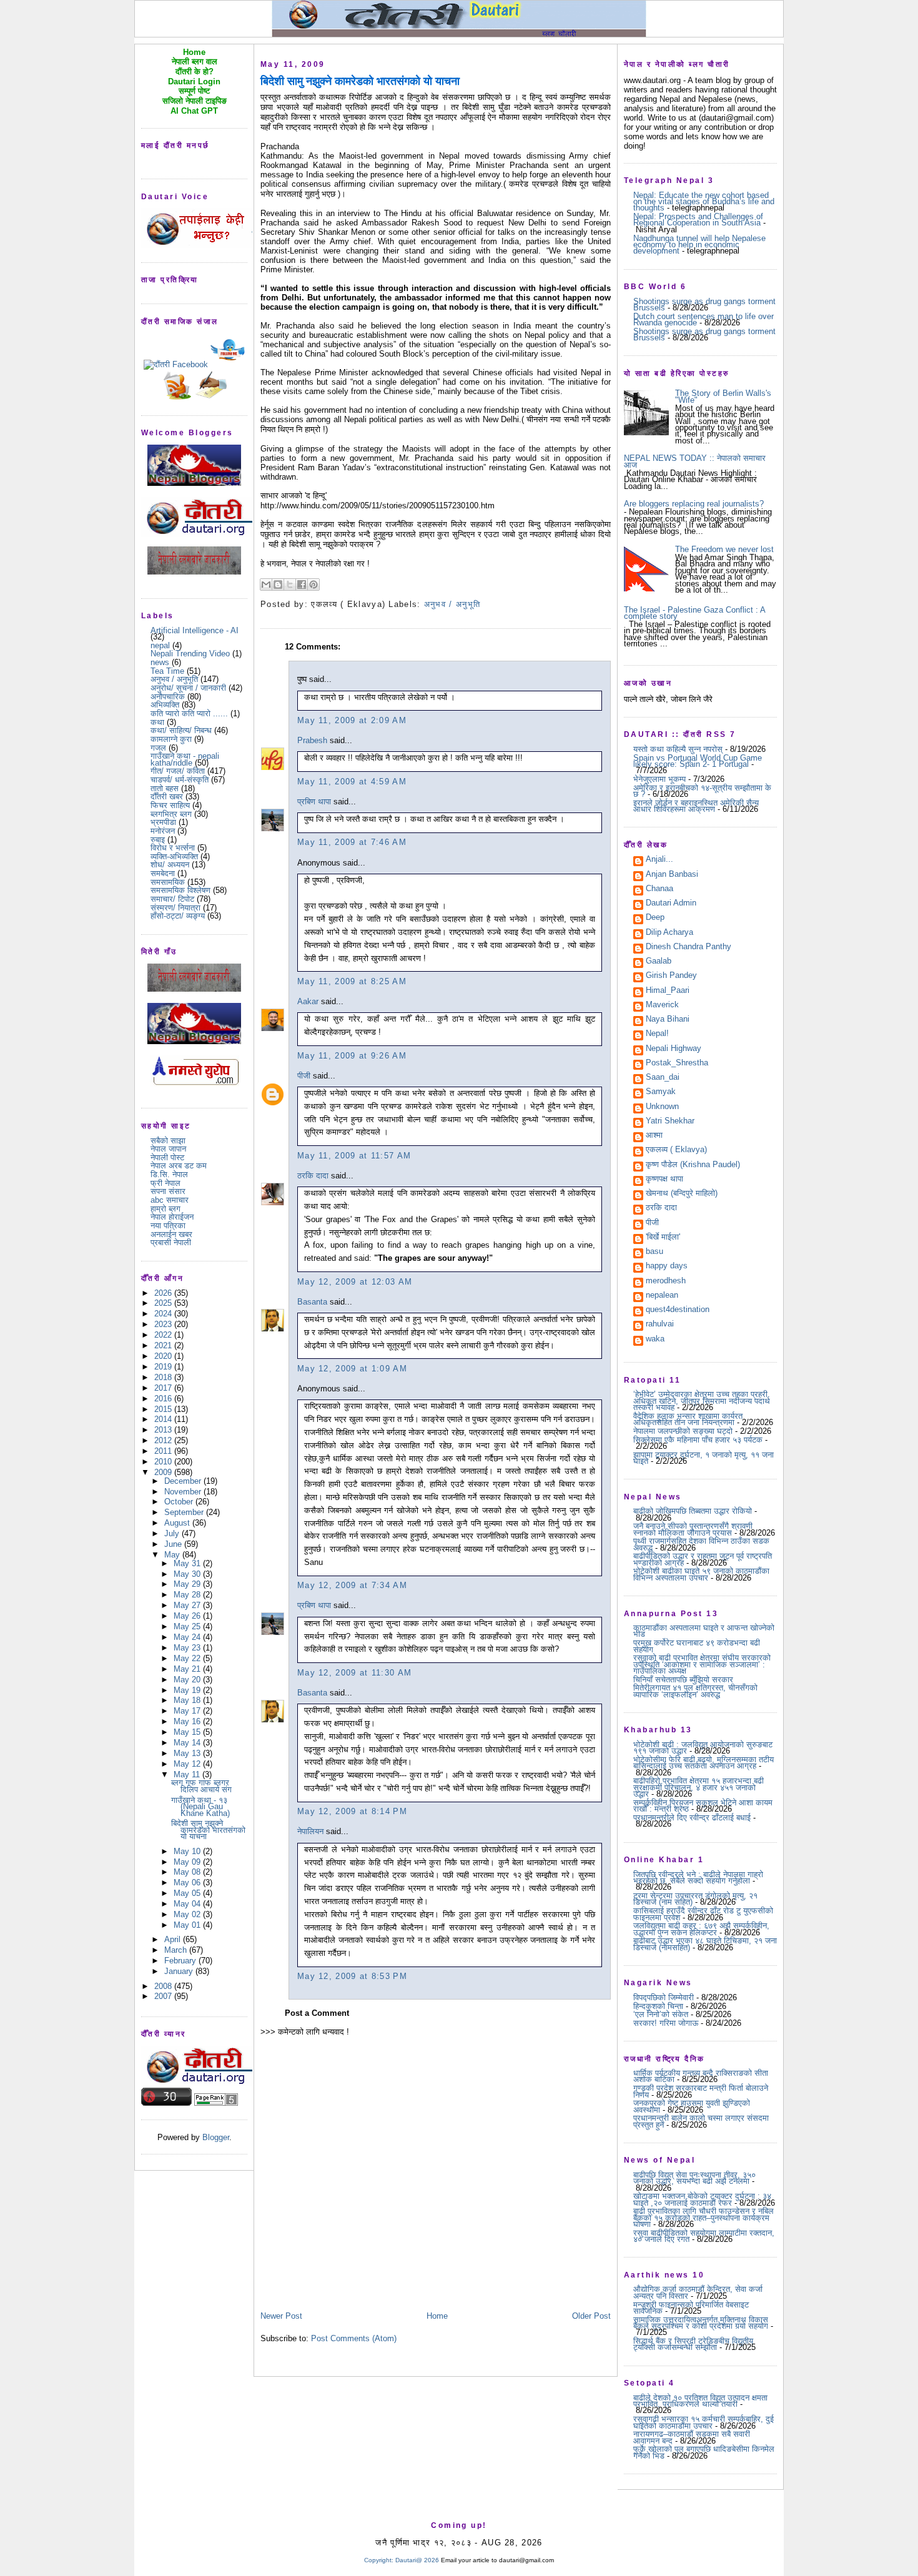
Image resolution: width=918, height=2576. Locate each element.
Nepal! (657, 1034)
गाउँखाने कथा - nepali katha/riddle (185, 759)
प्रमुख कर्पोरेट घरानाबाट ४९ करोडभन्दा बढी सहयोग (697, 1646)
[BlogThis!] (278, 585)
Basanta (312, 1302)
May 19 (188, 1690)
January (180, 1971)
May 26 (188, 1616)
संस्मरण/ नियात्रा (175, 908)
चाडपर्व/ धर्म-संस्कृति (180, 780)
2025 (164, 1303)
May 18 (188, 1700)
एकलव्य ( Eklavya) (676, 1150)
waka (655, 1340)
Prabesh (312, 740)
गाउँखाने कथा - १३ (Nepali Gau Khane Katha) (200, 1807)
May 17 (188, 1711)
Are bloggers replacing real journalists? (694, 504)
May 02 (188, 1914)
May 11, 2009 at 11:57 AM (354, 1156)
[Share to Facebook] (302, 585)
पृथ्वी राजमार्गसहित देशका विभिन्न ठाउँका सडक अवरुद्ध (701, 1544)
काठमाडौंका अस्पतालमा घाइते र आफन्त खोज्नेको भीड (704, 1631)
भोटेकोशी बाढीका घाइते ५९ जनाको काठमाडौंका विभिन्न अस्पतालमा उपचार (701, 1574)
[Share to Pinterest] (313, 585)
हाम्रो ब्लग (165, 1209)
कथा (157, 722)
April (174, 1939)
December (184, 1481)
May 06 (188, 1883)
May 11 (188, 1774)
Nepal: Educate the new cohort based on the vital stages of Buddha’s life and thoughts (704, 202)
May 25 (188, 1626)
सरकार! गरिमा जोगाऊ (666, 2023)
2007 (164, 1996)
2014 (164, 1419)
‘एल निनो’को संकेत (661, 2014)
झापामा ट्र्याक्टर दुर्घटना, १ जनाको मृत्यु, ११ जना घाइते (703, 1458)
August (178, 1523)
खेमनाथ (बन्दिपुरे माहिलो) (682, 1194)
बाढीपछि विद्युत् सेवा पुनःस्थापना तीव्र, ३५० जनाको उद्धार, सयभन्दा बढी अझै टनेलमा (694, 2178)
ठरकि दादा (313, 1176)
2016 (164, 1399)
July (173, 1533)
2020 (164, 1356)
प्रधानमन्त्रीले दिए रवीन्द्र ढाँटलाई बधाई (692, 1818)
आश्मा (654, 1136)
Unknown (662, 1107)
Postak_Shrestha (677, 1063)
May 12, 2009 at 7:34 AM (352, 1585)
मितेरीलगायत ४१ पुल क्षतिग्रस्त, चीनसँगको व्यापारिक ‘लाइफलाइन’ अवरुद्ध (695, 1691)
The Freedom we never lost (724, 549)
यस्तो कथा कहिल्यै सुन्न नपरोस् (678, 749)
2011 (164, 1451)
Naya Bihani (668, 1020)
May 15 (188, 1732)
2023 (164, 1324)
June (174, 1544)
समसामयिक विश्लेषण (180, 890)
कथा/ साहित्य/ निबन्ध (181, 730)
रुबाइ (158, 840)
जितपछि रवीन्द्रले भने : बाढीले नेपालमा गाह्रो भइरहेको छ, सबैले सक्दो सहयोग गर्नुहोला (698, 1878)
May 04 (188, 1904)
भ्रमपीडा (163, 822)
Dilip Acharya (669, 933)
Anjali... (659, 860)
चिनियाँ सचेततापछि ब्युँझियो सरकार (683, 1680)
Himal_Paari (668, 991)
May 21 (188, 1669)
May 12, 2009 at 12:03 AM (355, 1282)
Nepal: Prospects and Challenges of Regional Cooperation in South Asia (698, 220)
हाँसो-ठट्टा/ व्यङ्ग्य (178, 916)
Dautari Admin (671, 904)
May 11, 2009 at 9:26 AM (352, 1056)
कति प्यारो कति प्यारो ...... (189, 713)
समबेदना (163, 873)
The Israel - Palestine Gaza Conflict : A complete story (694, 613)
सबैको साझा (168, 1141)
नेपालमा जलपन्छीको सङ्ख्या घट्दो (683, 1431)
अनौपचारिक (168, 697)
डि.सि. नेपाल (169, 1174)
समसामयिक (168, 882)
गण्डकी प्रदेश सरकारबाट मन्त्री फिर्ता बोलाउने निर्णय (701, 2091)
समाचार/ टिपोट (172, 899)
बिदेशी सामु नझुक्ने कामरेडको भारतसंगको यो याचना (208, 1830)
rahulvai (660, 1325)
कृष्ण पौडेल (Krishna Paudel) (693, 1165)
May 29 (188, 1584)
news (160, 662)
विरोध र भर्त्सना (173, 848)
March (177, 1950)
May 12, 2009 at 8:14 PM (352, 1811)
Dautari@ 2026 (418, 2560)
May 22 (188, 1658)
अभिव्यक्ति (165, 705)
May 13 (188, 1753)
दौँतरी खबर (167, 797)
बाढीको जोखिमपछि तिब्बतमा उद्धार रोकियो (693, 1511)
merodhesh (666, 1281)
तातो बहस (165, 788)
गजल (158, 748)
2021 (164, 1345)
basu (654, 1252)
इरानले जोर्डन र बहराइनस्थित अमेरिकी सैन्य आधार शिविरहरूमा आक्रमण (696, 806)
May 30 (188, 1574)
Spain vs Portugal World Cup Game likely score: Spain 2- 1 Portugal (698, 761)
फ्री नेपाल (165, 1183)
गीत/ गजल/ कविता (178, 771)
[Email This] (266, 585)
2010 (164, 1462)
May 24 (188, 1637)
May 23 (188, 1648)
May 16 (188, 1721)
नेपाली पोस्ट (167, 1157)
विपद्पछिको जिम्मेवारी (664, 1997)
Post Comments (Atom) (354, 2338)
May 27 (188, 1605)
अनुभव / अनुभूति (174, 679)
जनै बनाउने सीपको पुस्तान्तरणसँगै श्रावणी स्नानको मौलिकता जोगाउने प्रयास (693, 1529)
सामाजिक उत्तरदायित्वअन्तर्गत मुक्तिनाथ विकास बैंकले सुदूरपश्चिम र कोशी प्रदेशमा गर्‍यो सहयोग (701, 2323)
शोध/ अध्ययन (170, 865)
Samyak (661, 1092)
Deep (655, 918)
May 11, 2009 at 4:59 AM (352, 782)
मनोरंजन (163, 831)
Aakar (308, 1001)
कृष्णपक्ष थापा (664, 1180)
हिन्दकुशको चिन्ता (658, 2006)
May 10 (188, 1851)
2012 (164, 1440)
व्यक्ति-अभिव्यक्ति (174, 856)
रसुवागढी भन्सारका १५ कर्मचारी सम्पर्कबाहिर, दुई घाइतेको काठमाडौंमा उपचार (703, 2422)
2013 (164, 1430)
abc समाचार (170, 1200)
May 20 (188, 1680)
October (180, 1502)
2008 (164, 1986)
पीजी (304, 1076)
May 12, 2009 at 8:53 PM (352, 1976)
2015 (164, 1409)
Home (437, 2316)
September (185, 1512)
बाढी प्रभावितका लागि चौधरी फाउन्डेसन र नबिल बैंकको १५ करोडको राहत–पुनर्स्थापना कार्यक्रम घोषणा (703, 2218)
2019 (164, 1367)
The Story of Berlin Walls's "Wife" (723, 396)
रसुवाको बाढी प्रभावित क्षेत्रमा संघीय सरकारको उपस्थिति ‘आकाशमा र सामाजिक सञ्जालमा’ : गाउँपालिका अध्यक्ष (702, 1664)
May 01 (188, 1925)
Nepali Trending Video (190, 654)
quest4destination (678, 1310)
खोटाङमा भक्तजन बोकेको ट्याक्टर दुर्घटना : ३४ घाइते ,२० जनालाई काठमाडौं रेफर (702, 2199)
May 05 (188, 1893)
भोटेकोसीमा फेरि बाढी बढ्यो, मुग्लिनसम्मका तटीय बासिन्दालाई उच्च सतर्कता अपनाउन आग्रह (703, 1763)
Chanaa (659, 889)
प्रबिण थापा (314, 802)
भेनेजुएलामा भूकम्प (659, 779)
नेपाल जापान (168, 1149)
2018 (164, 1377)
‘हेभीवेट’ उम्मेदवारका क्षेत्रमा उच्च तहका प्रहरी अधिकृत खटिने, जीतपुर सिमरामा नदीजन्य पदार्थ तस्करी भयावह (702, 1401)
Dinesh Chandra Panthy (688, 947)
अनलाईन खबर (171, 1234)
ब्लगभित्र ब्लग (171, 814)
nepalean (662, 1296)
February (181, 1961)
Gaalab (659, 962)
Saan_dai (663, 1078)
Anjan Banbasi (672, 875)
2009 (164, 1472)
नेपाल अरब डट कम (179, 1166)
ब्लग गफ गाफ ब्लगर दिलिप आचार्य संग (201, 1786)
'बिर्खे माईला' (663, 1238)
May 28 (188, 1595)
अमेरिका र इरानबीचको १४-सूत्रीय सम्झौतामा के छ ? (702, 791)
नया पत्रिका (168, 1226)
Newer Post (281, 2316)
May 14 (188, 1743)
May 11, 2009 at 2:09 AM (352, 720)
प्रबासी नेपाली (171, 1242)
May (173, 1555)
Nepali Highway (674, 1049)
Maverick (662, 1005)
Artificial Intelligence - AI (195, 630)
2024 (164, 1314)
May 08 (188, 1872)
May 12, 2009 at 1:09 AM (352, 1369)
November (184, 1492)
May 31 (188, 1563)
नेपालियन (310, 1831)
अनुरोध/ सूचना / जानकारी (188, 688)
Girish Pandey (671, 976)
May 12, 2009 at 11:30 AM (354, 1673)
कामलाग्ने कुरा (171, 739)
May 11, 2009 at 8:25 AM (352, 981)
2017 (164, 1388)
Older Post (591, 2316)
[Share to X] (290, 585)
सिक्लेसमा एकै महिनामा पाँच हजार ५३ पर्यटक (698, 1440)
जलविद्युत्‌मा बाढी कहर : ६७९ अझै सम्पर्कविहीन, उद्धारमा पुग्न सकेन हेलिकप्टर (701, 1929)
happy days (667, 1266)
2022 (164, 1335)
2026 (164, 1293)
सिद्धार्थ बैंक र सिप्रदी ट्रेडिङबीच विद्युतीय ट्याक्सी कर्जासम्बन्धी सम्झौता (693, 2344)
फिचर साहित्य (170, 805)
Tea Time (167, 671)
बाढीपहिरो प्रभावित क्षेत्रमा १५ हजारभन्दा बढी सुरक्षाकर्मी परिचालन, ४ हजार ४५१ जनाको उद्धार (698, 1787)
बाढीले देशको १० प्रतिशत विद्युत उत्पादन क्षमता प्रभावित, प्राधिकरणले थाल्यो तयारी (700, 2401)
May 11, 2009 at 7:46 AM (352, 842)
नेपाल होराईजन (172, 1217)
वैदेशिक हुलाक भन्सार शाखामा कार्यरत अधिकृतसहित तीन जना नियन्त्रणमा (688, 1419)
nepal (160, 645)
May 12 (188, 1764)
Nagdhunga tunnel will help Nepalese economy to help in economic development (699, 245)
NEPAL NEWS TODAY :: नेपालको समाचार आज (695, 461)
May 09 (188, 1862)
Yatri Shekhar (670, 1122)
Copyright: (379, 2560)
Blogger (216, 2137)
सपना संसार (168, 1191)
